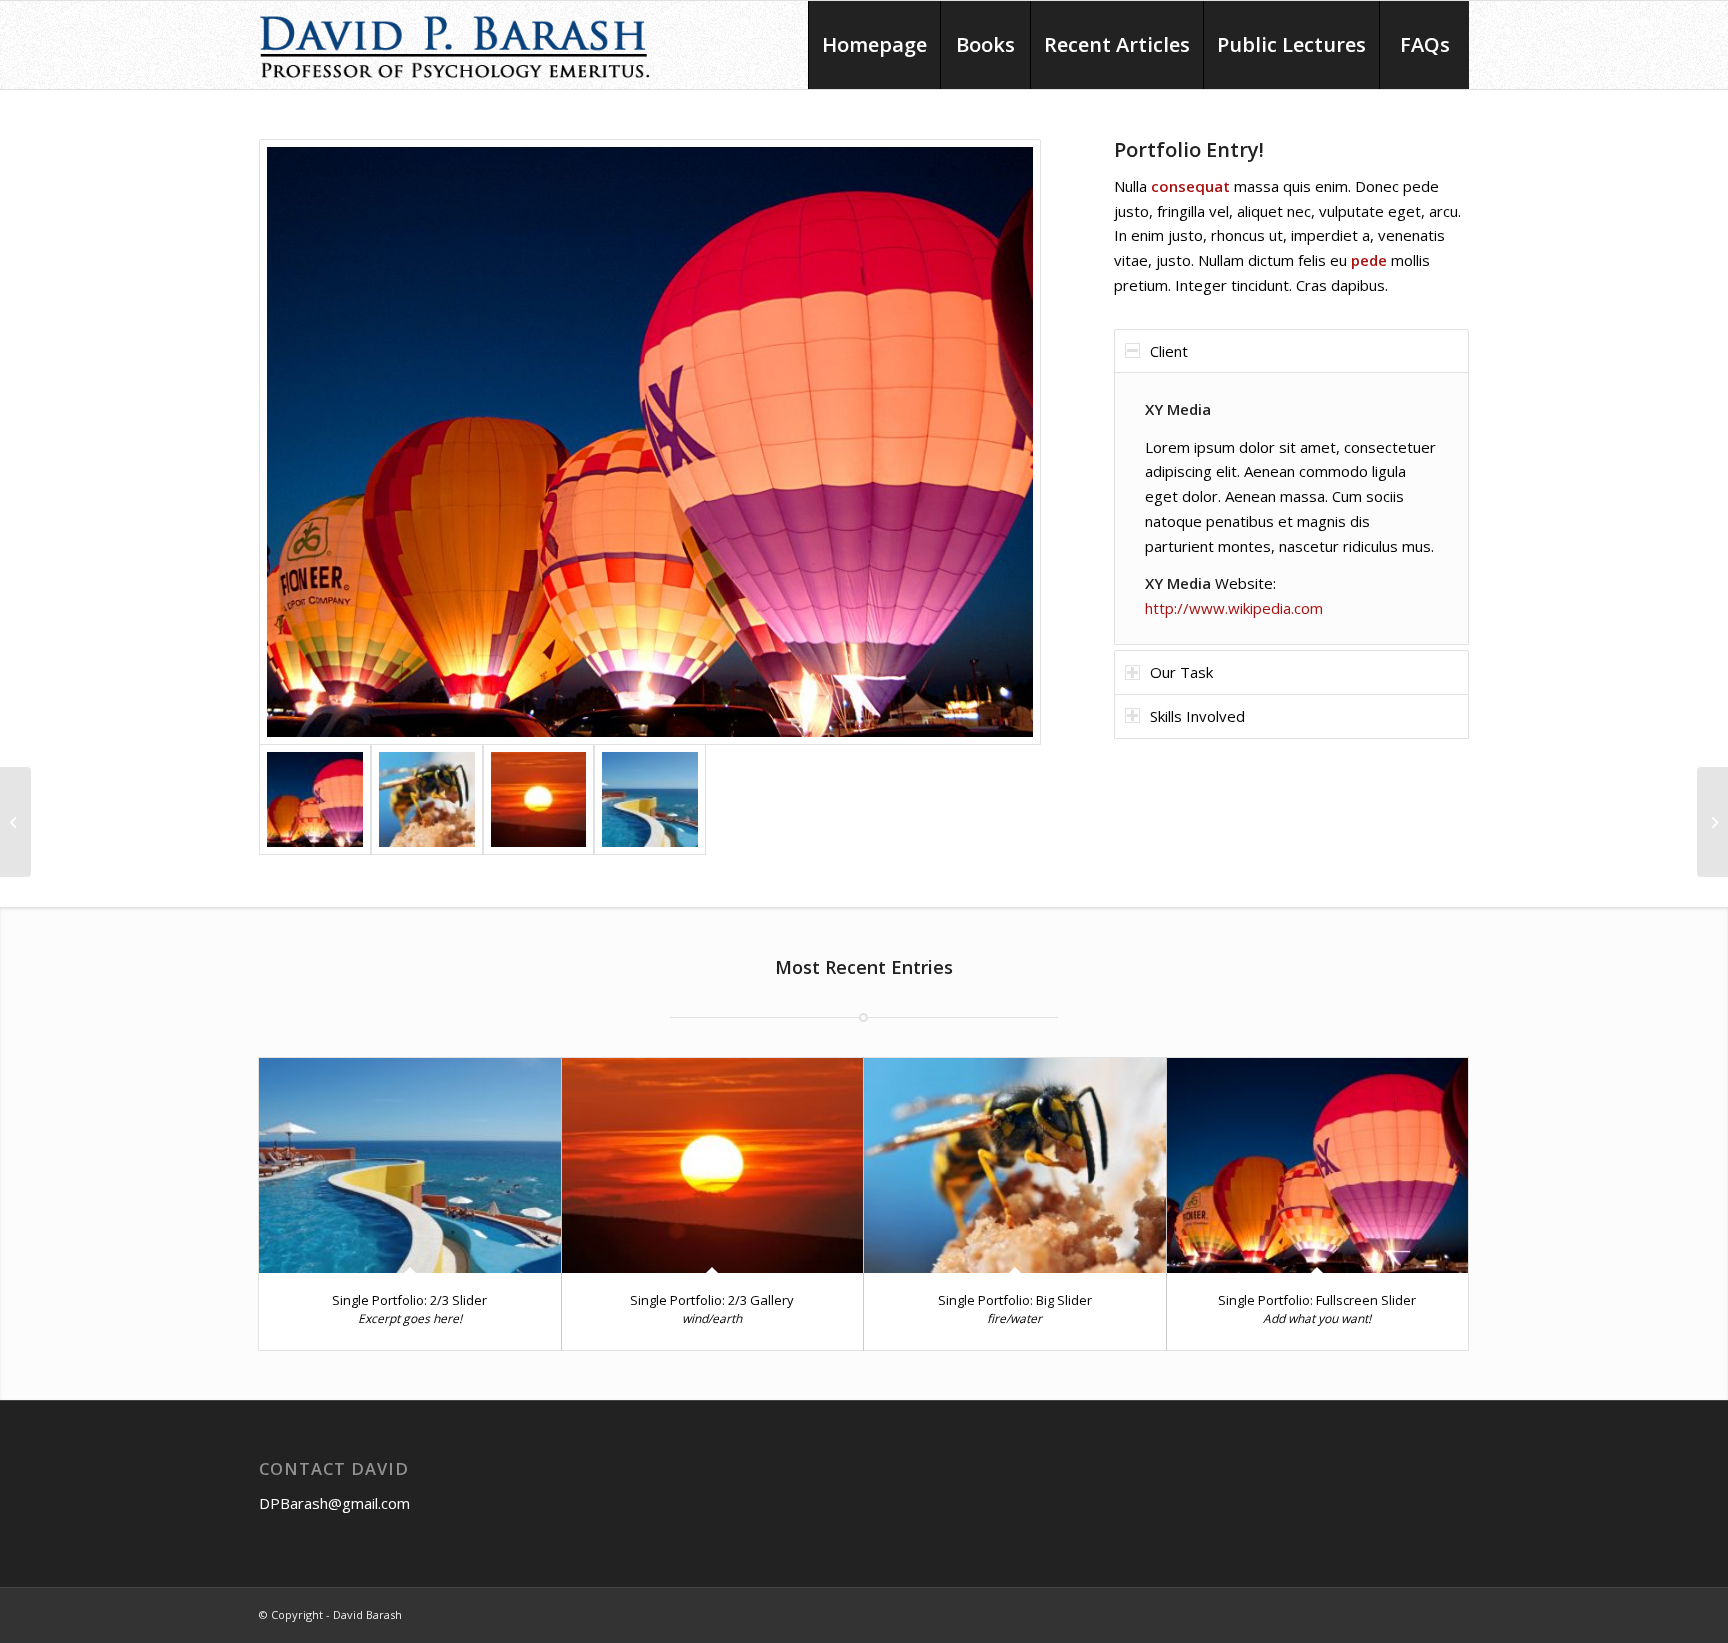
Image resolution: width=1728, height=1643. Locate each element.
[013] (539, 800)
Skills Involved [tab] (1197, 716)
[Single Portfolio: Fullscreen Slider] (1318, 1165)
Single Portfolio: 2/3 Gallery (712, 1300)
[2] (650, 442)
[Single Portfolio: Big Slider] (1015, 1165)
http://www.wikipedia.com (1234, 608)
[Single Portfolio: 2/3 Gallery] (713, 1165)
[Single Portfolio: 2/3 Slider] (410, 1165)
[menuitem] (874, 45)
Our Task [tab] (1181, 672)
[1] (650, 800)
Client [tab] (1169, 351)
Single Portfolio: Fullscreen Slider (1317, 1300)
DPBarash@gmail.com (334, 1503)
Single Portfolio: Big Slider (1015, 1300)
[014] (427, 800)
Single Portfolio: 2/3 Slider (409, 1300)
